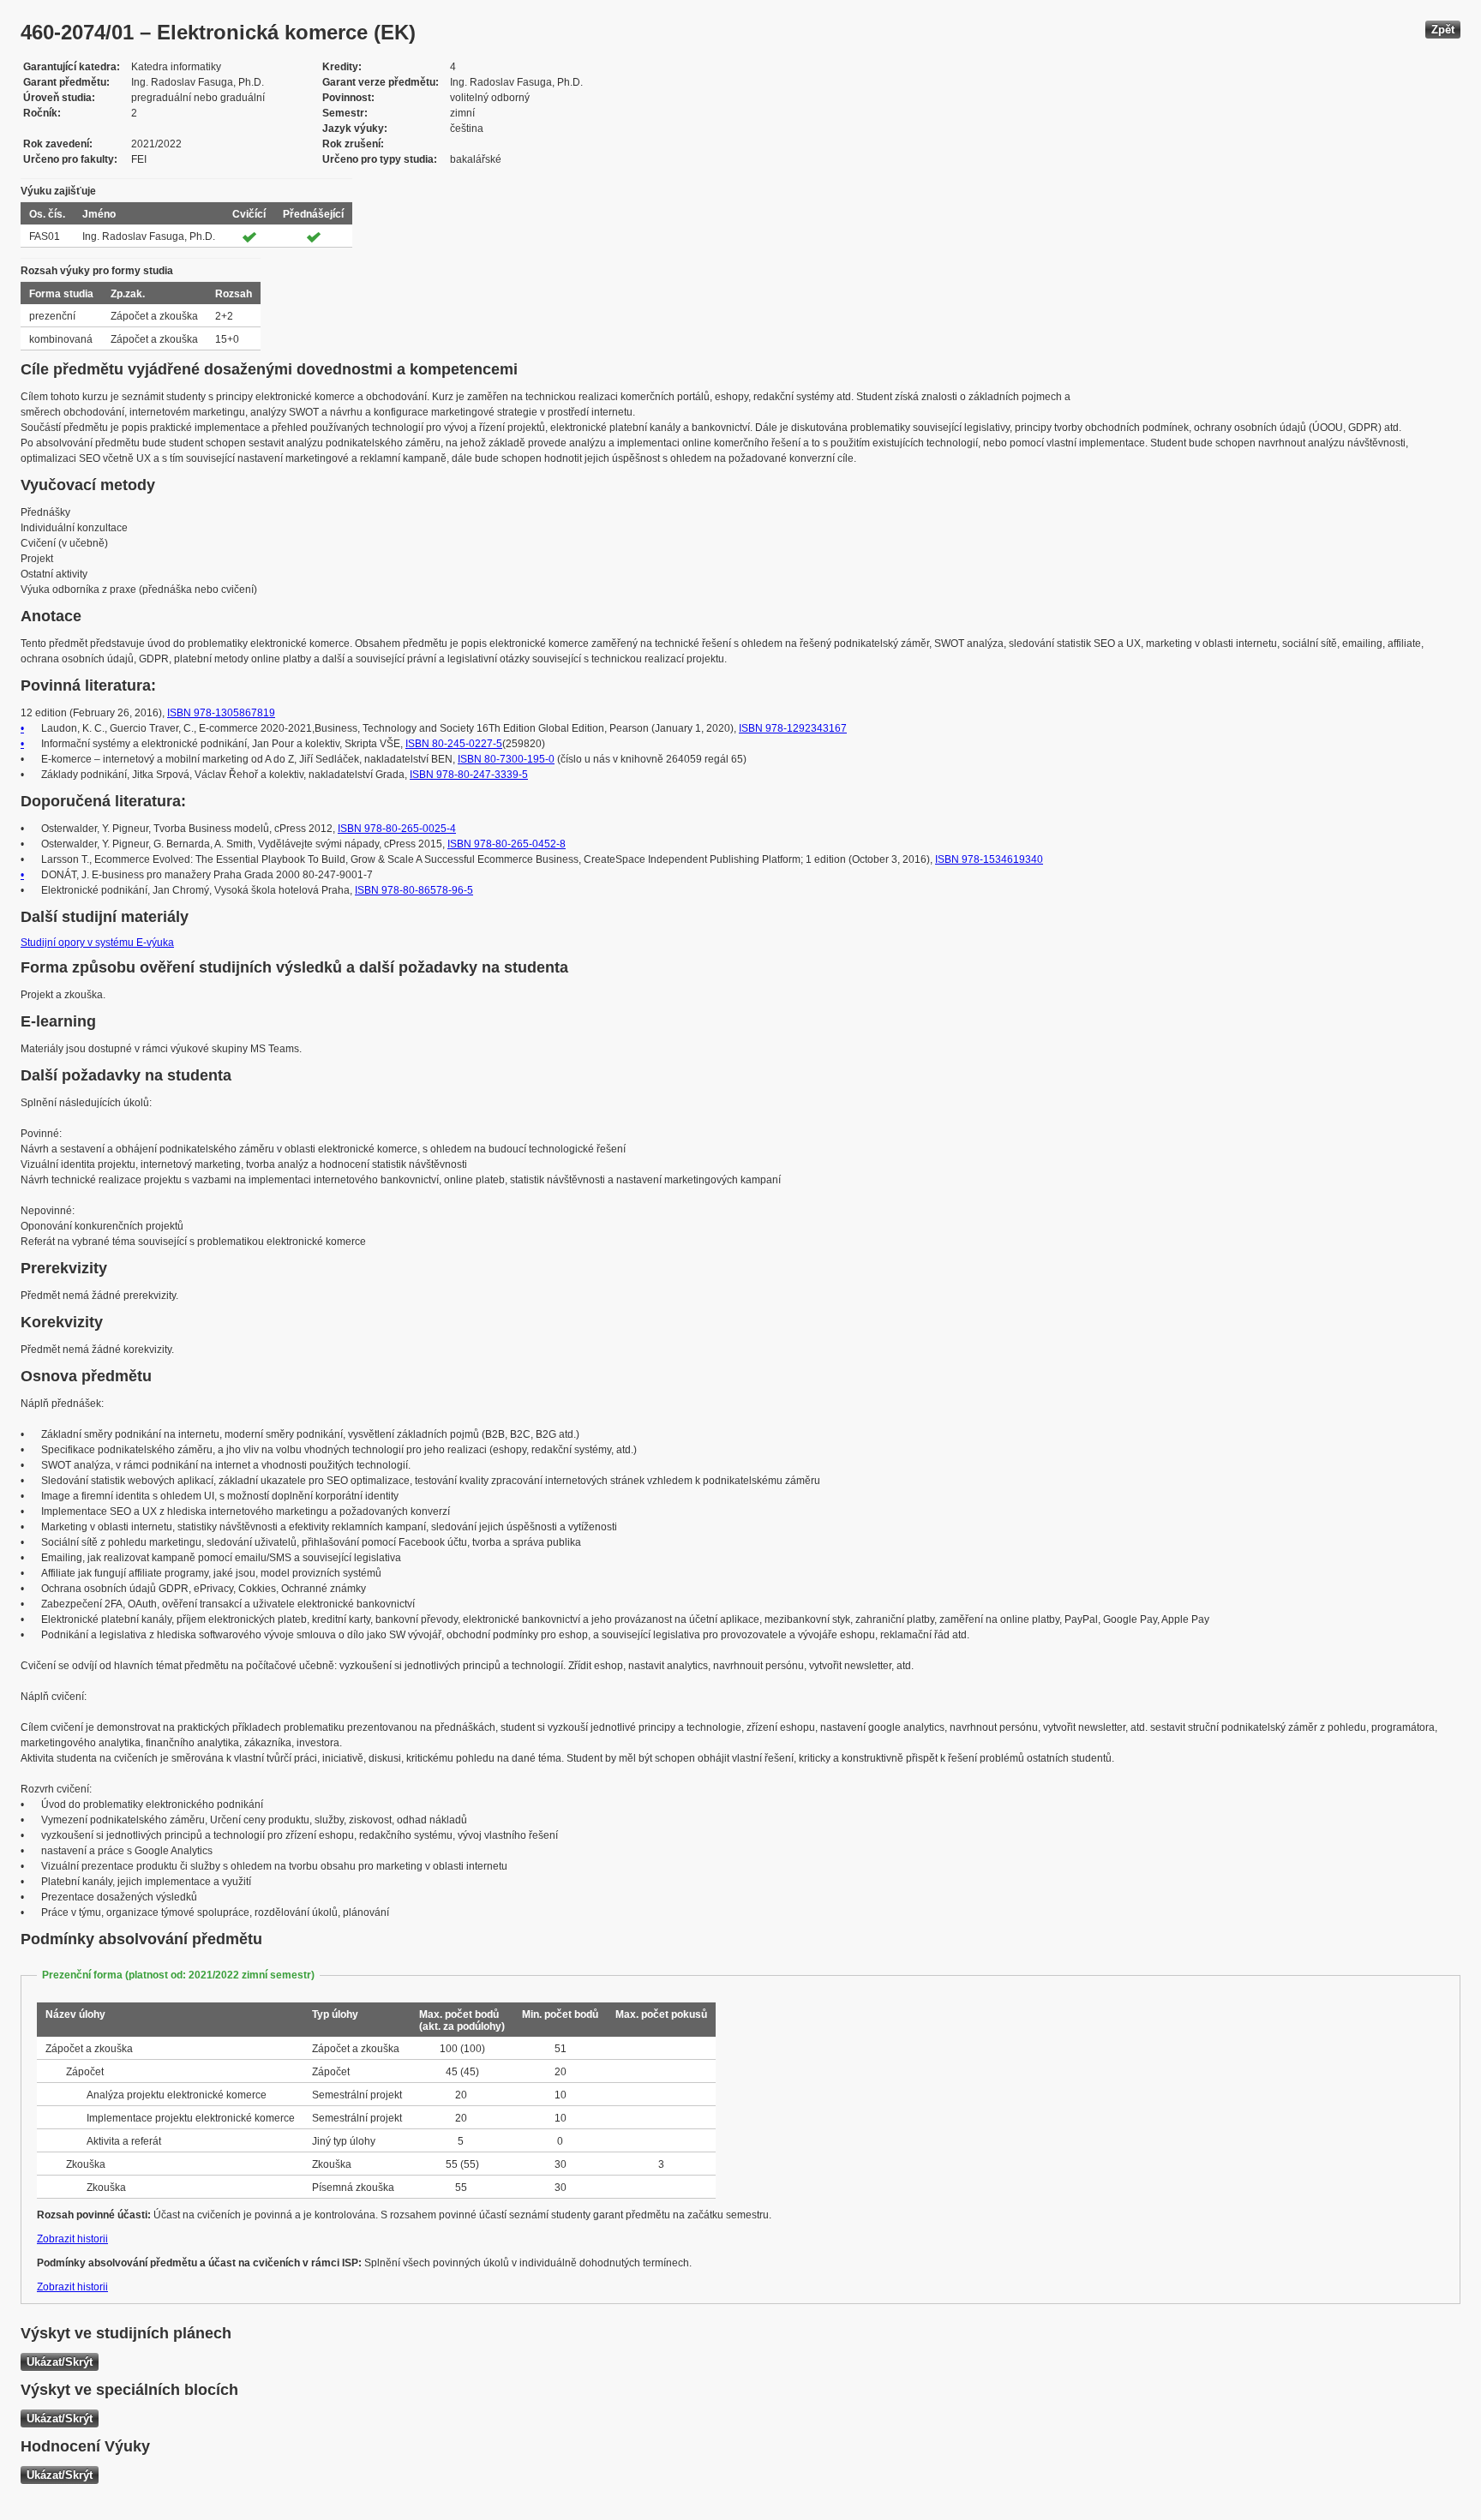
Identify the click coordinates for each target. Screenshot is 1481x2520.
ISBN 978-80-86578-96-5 (414, 890)
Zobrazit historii (72, 2239)
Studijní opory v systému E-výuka (97, 943)
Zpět (1443, 30)
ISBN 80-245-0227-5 (454, 744)
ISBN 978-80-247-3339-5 (469, 775)
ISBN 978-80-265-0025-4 (397, 829)
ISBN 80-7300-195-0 (506, 759)
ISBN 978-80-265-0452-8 (507, 844)
